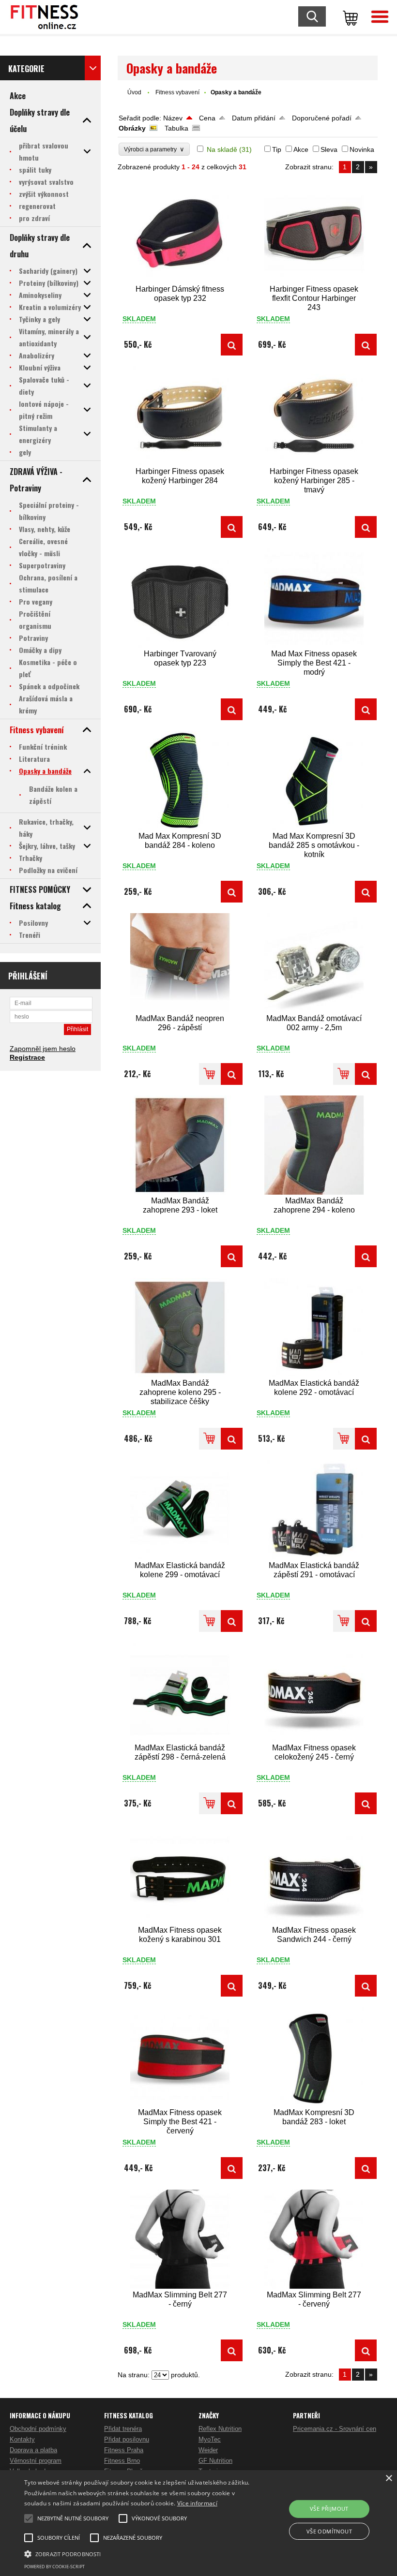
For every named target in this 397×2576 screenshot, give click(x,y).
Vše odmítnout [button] (329, 2531)
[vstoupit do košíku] (349, 17)
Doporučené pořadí (322, 118)
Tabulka (176, 128)
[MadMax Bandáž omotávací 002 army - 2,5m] (314, 963)
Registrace (27, 1057)
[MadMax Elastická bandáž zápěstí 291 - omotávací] (314, 1510)
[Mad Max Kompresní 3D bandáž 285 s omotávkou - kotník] (314, 780)
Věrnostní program (36, 2461)
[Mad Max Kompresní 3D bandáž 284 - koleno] (180, 780)
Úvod (134, 92)
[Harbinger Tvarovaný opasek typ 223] (180, 598)
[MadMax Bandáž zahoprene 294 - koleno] (314, 1145)
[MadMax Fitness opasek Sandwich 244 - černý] (314, 1874)
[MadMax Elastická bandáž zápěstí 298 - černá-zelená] (180, 1692)
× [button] (389, 2479)
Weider (208, 2450)
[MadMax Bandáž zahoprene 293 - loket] (180, 1145)
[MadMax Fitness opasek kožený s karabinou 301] (180, 1874)
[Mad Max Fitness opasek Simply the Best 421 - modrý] (314, 598)
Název (173, 118)
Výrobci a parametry (154, 149)
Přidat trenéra (123, 2429)
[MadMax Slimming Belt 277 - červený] (314, 2239)
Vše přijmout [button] (329, 2509)
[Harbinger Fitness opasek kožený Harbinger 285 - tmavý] (314, 416)
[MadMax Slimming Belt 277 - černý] (180, 2239)
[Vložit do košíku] (210, 1074)
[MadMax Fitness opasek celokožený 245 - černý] (314, 1692)
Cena (207, 118)
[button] (137, 2553)
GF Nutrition (215, 2461)
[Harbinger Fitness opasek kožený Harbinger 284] (180, 416)
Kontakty (22, 2439)
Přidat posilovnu (127, 2439)
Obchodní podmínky (38, 2429)
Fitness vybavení (177, 92)
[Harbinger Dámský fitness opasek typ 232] (180, 233)
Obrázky (132, 128)
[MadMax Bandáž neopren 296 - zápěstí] (180, 963)
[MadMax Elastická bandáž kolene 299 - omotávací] (180, 1510)
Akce (301, 149)
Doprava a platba (33, 2450)
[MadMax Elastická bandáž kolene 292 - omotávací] (314, 1327)
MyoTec (210, 2439)
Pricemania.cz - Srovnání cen (335, 2429)
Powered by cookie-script (54, 2567)
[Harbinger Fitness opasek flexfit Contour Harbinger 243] (314, 233)
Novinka (362, 149)
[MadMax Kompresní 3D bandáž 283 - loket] (314, 2057)
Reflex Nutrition (220, 2429)
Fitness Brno (122, 2461)
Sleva (329, 149)
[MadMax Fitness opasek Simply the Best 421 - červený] (180, 2057)
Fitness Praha (124, 2450)
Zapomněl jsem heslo (43, 1049)
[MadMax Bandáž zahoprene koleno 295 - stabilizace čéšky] (180, 1327)
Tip (277, 149)
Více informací (197, 2503)
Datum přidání (254, 118)
